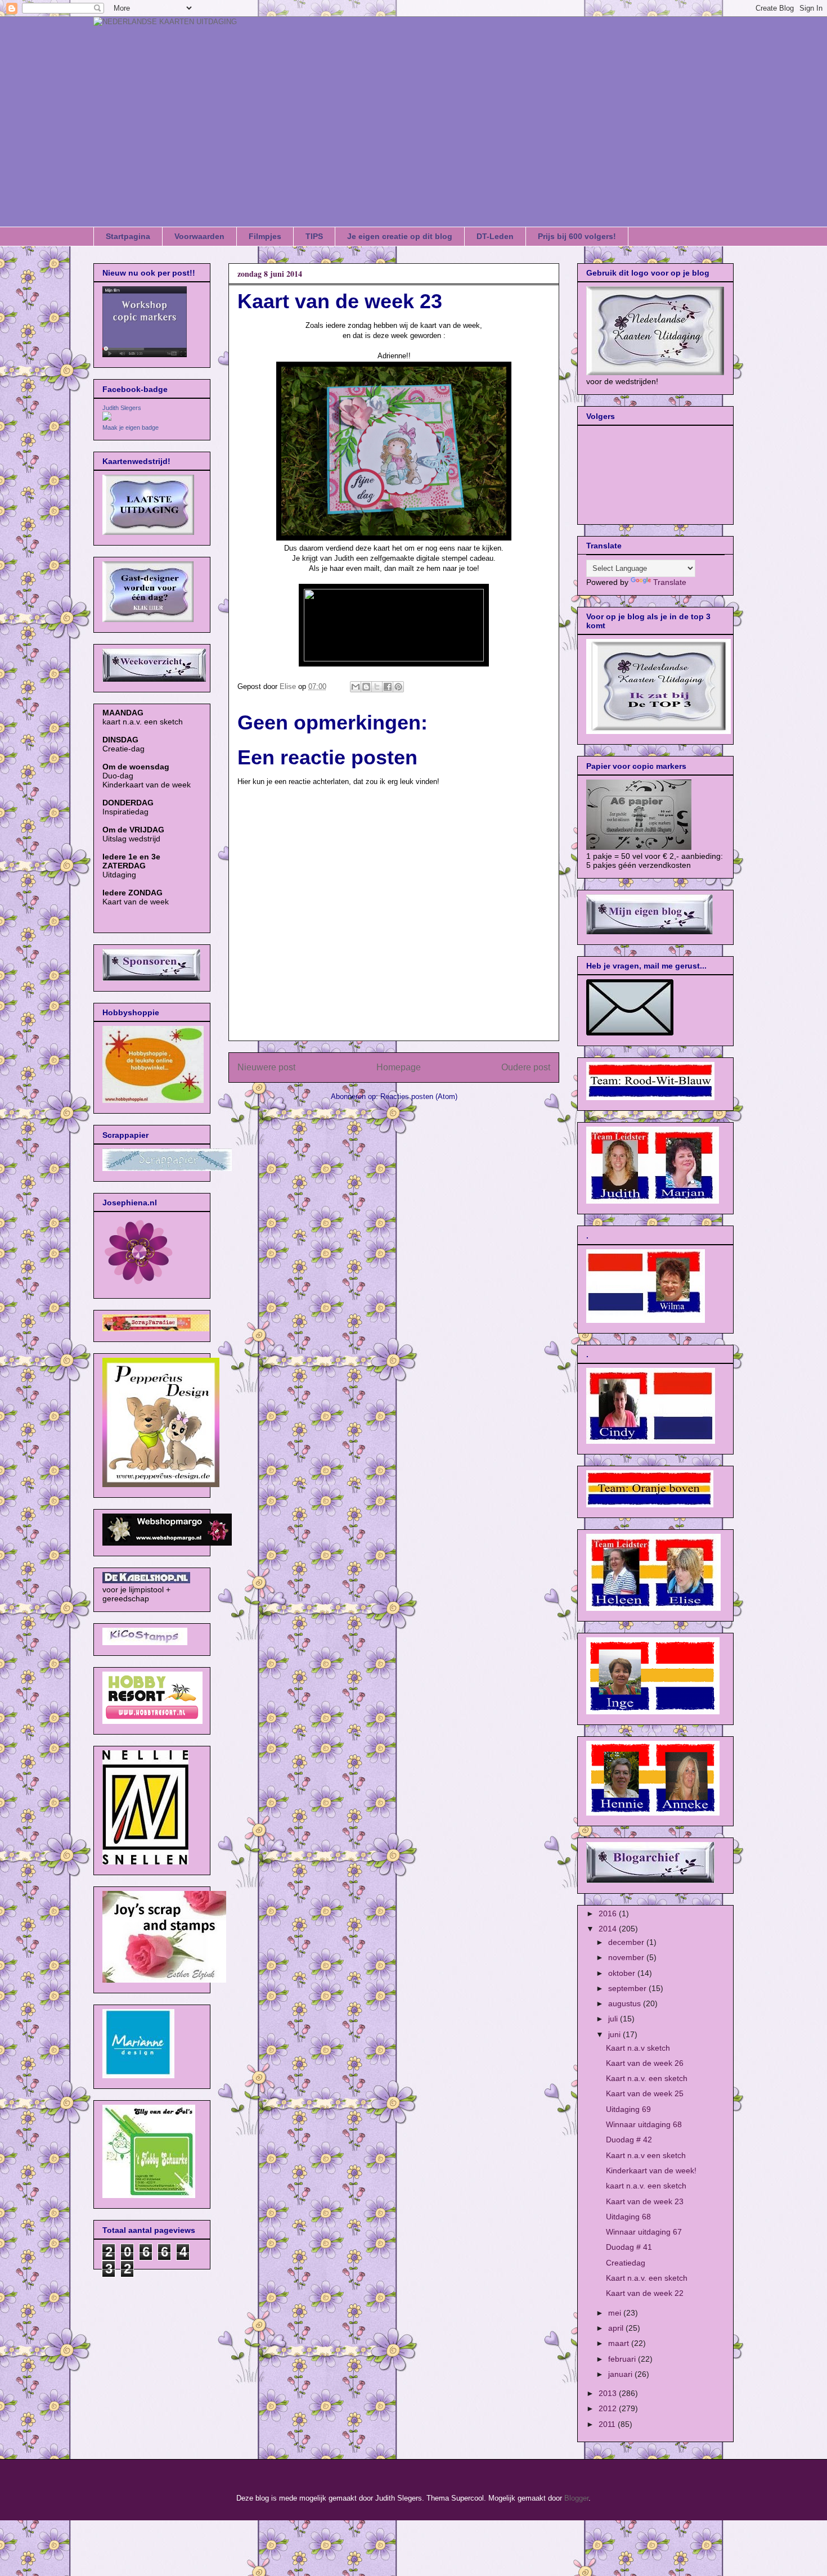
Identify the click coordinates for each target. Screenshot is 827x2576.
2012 (609, 2408)
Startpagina (128, 236)
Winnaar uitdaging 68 (644, 2124)
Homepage (399, 1067)
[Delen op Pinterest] (398, 687)
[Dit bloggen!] (366, 687)
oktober (623, 1973)
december (627, 1942)
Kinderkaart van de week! (651, 2170)
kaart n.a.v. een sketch (646, 2186)
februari (623, 2359)
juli (614, 2019)
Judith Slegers (122, 408)
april (617, 2328)
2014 (609, 1929)
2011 (608, 2424)
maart (620, 2343)
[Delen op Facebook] (388, 687)
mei (616, 2313)
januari (621, 2374)
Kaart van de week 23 (645, 2201)
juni (615, 2034)
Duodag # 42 (629, 2140)
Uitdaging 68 (628, 2217)
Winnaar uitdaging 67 (644, 2232)
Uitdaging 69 (628, 2109)
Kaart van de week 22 (645, 2293)
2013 (609, 2393)
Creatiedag (626, 2263)
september (628, 1988)
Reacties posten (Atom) (419, 1096)
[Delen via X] (377, 687)
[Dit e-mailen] (356, 687)
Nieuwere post (266, 1067)
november (627, 1957)
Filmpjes (265, 236)
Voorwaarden (199, 236)
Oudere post (526, 1067)
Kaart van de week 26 (645, 2063)
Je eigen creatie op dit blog (400, 236)
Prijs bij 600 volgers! (577, 236)
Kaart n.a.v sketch (638, 2048)
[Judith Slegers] (107, 418)
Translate (670, 582)
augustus (626, 2003)
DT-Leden (495, 236)
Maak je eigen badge (131, 427)
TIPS (314, 236)
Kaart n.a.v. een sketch (647, 2078)
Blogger (576, 2498)
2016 (609, 1913)
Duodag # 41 (629, 2247)
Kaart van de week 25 (645, 2093)
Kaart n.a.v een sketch (646, 2155)
